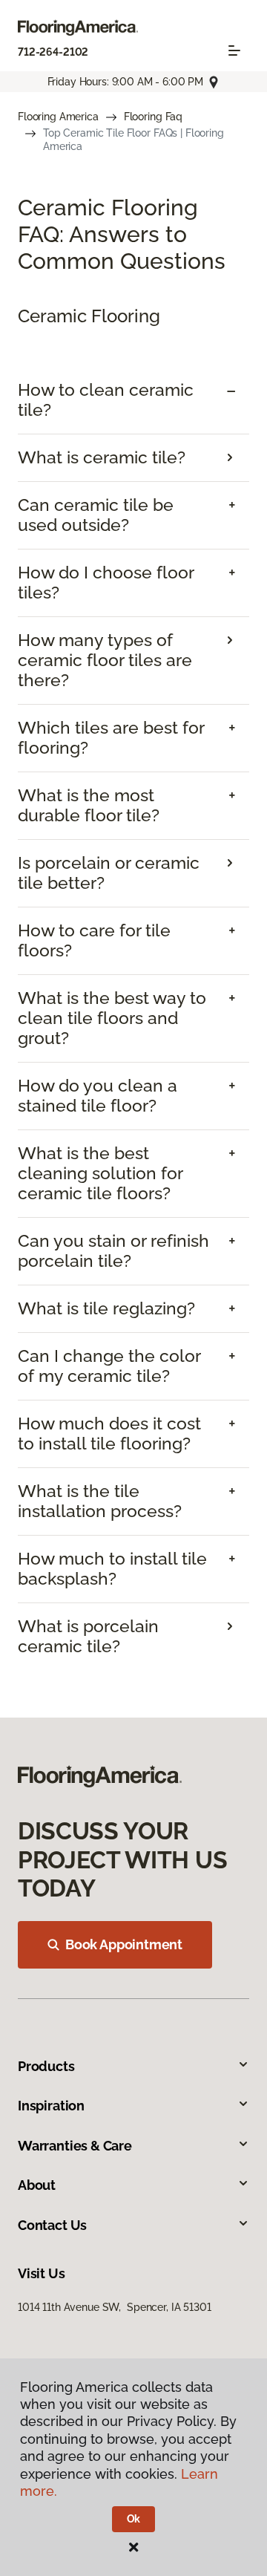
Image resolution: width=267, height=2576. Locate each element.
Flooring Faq (153, 117)
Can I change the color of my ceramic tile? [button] (109, 1366)
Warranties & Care (75, 2146)
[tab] (133, 400)
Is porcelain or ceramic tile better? (109, 873)
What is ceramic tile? (102, 457)
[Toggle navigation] (234, 50)
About (37, 2185)
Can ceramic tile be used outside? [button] (96, 515)
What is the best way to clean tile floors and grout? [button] (112, 1018)
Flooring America (58, 117)
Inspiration (51, 2106)
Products (46, 2066)
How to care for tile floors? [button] (94, 940)
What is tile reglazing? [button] (106, 1308)
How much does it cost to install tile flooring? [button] (109, 1434)
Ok (134, 2519)
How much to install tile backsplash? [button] (112, 1569)
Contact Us (52, 2225)
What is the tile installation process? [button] (100, 1501)
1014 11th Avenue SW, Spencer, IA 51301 (115, 2307)
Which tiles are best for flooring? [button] (111, 738)
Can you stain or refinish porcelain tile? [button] (113, 1251)
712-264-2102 (53, 52)
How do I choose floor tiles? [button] (106, 583)
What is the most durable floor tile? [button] (89, 805)
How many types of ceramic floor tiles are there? (105, 660)
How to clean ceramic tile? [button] (106, 400)
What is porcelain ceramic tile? (88, 1636)
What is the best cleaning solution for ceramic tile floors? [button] (100, 1173)
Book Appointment (124, 1944)
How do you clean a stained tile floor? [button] (98, 1096)
